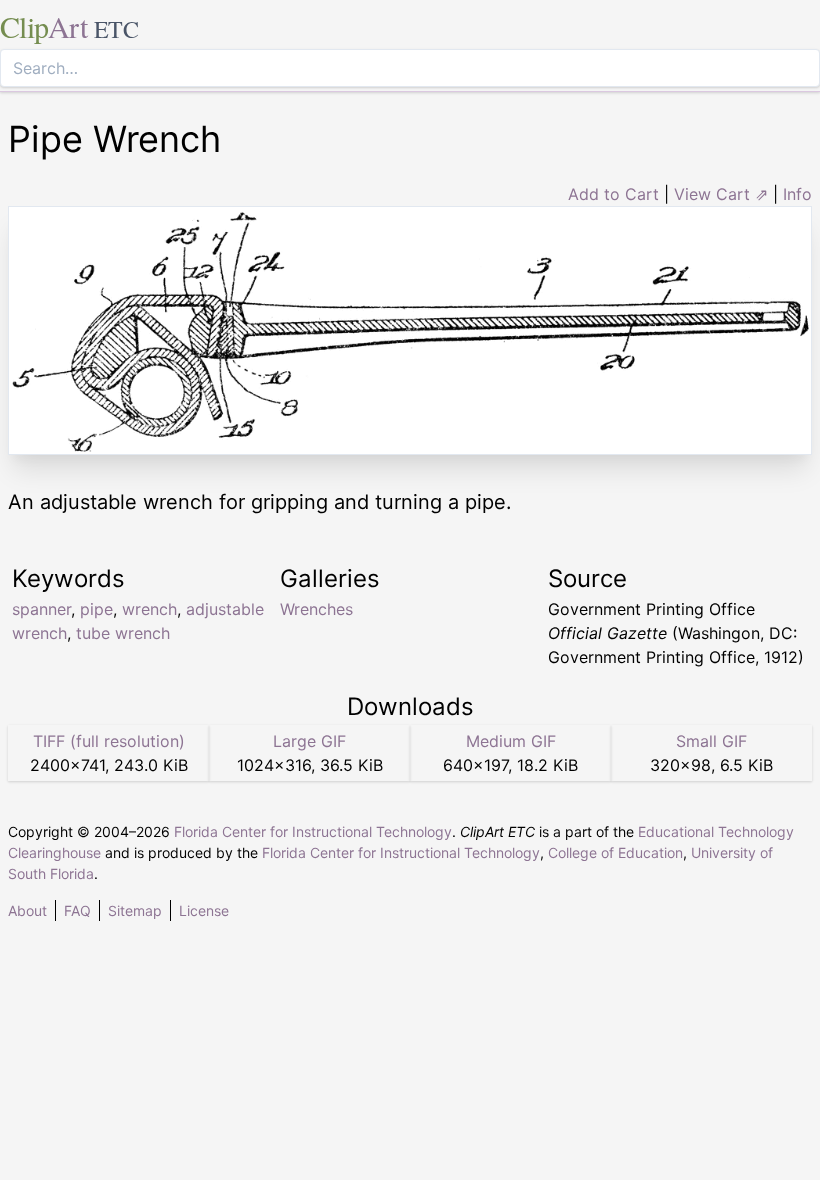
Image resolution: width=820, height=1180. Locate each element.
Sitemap (135, 910)
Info (797, 194)
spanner (41, 609)
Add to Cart (613, 194)
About (27, 910)
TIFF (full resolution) (109, 741)
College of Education (615, 852)
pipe (96, 609)
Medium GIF (511, 741)
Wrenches (316, 609)
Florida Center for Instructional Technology (313, 831)
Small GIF (711, 741)
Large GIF (309, 741)
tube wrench (123, 633)
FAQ (77, 910)
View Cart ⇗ (721, 194)
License (204, 910)
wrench (149, 609)
